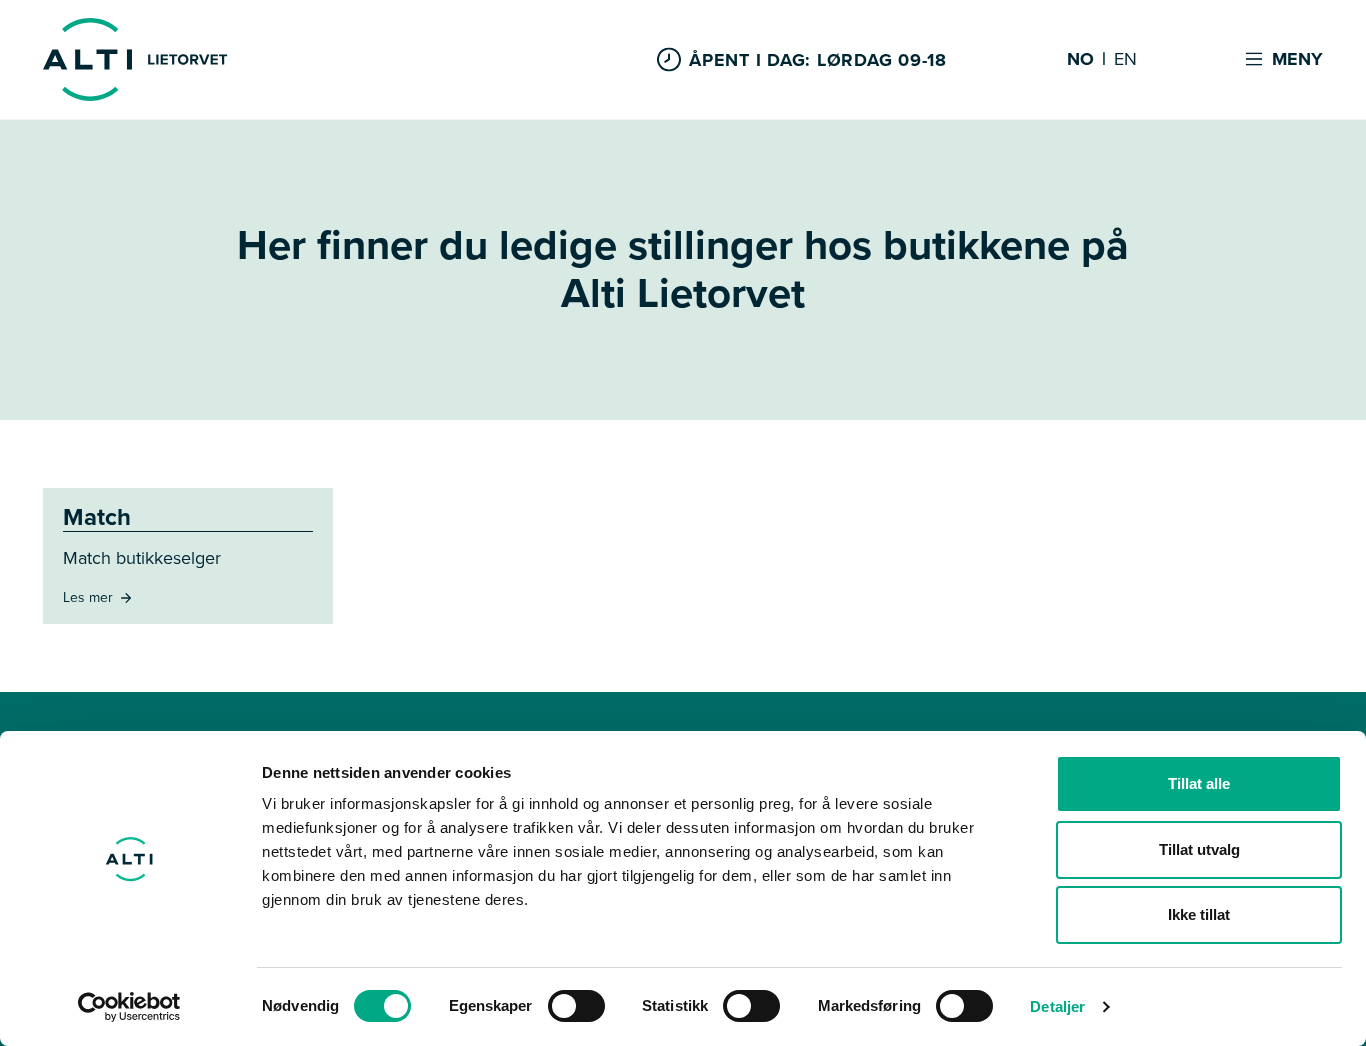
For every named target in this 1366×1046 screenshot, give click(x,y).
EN (1125, 60)
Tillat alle (1199, 783)
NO (1080, 60)
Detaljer (1057, 1006)
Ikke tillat (1199, 914)
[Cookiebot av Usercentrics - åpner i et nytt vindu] (129, 1007)
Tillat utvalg (1199, 849)
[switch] (576, 1006)
